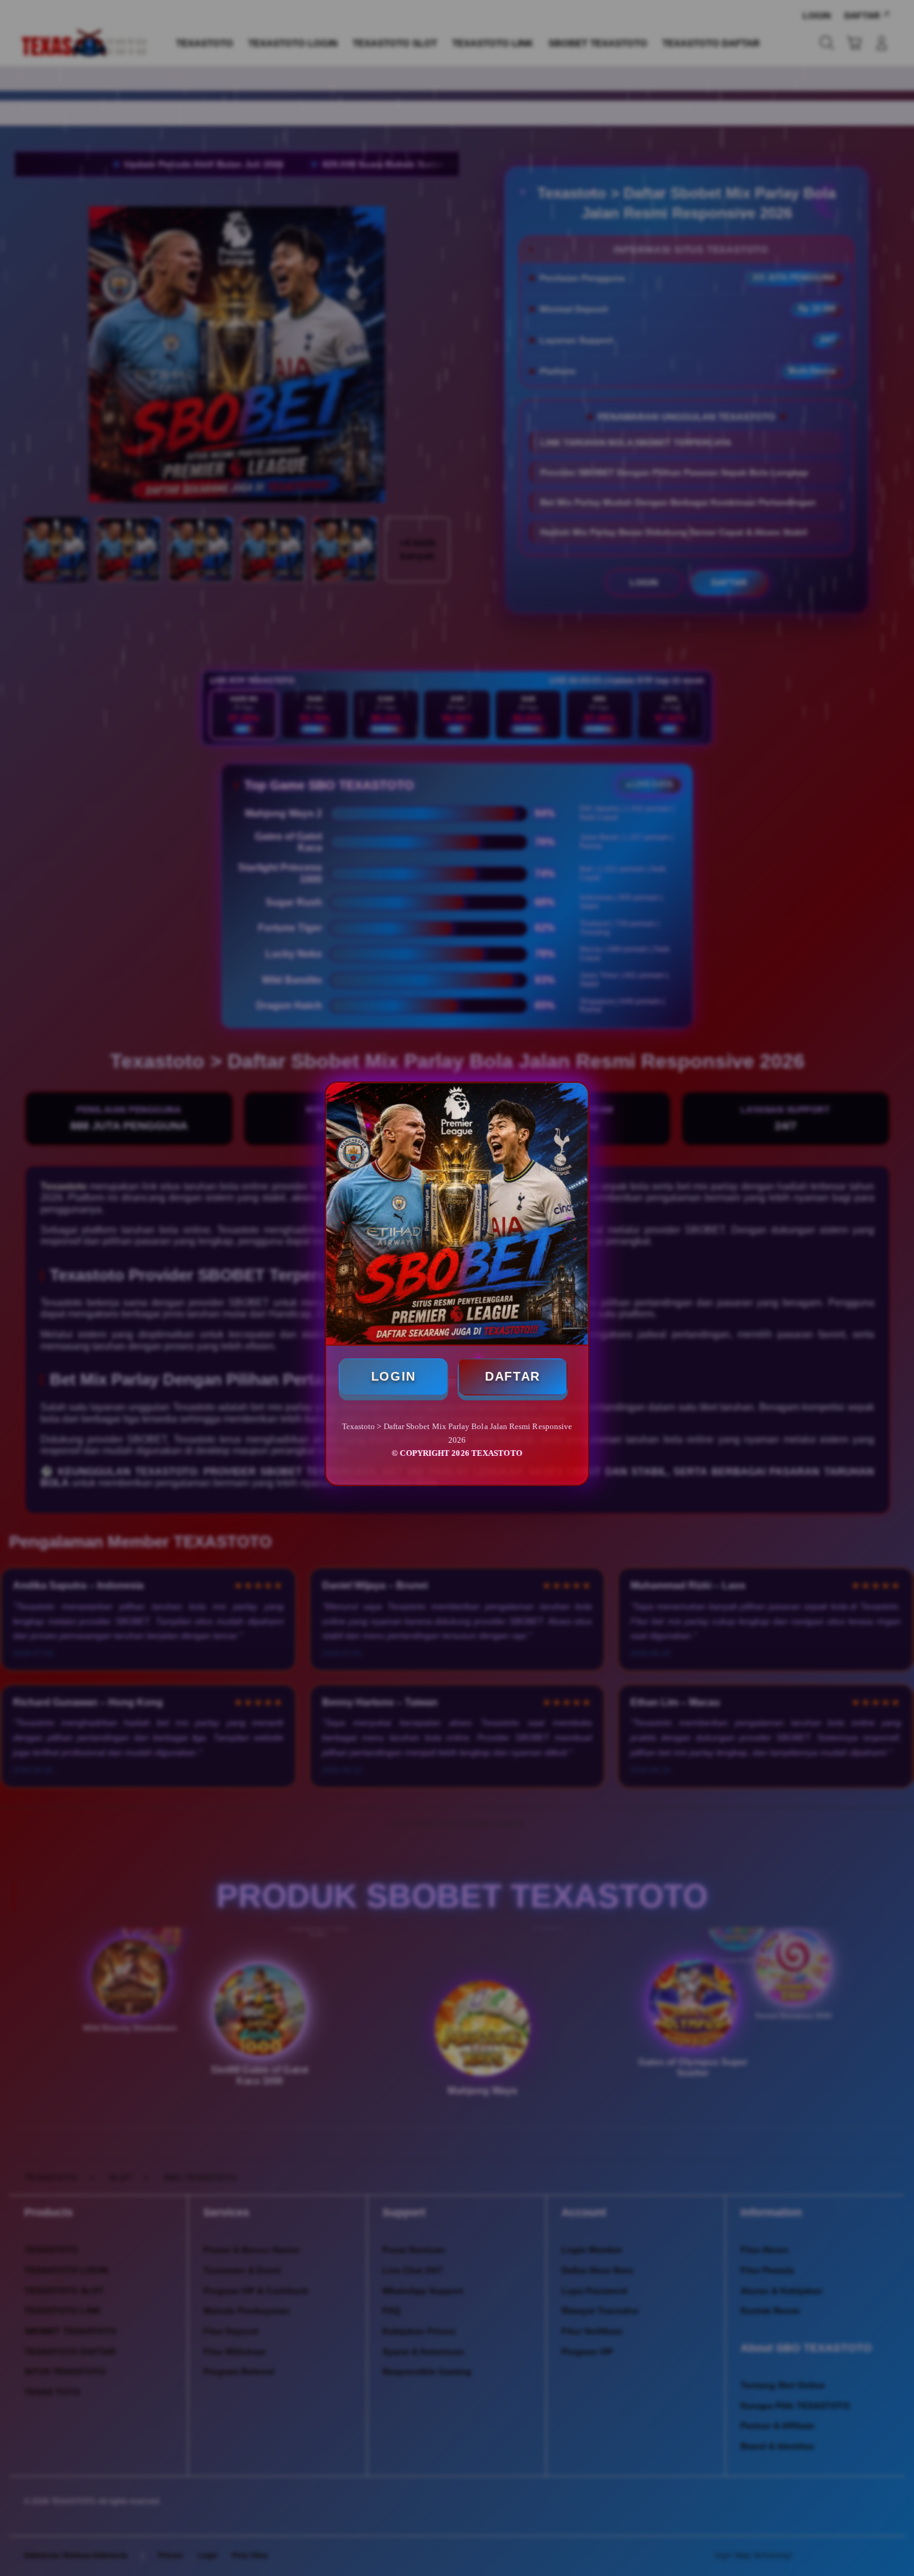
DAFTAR (513, 1376)
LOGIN (393, 1376)
